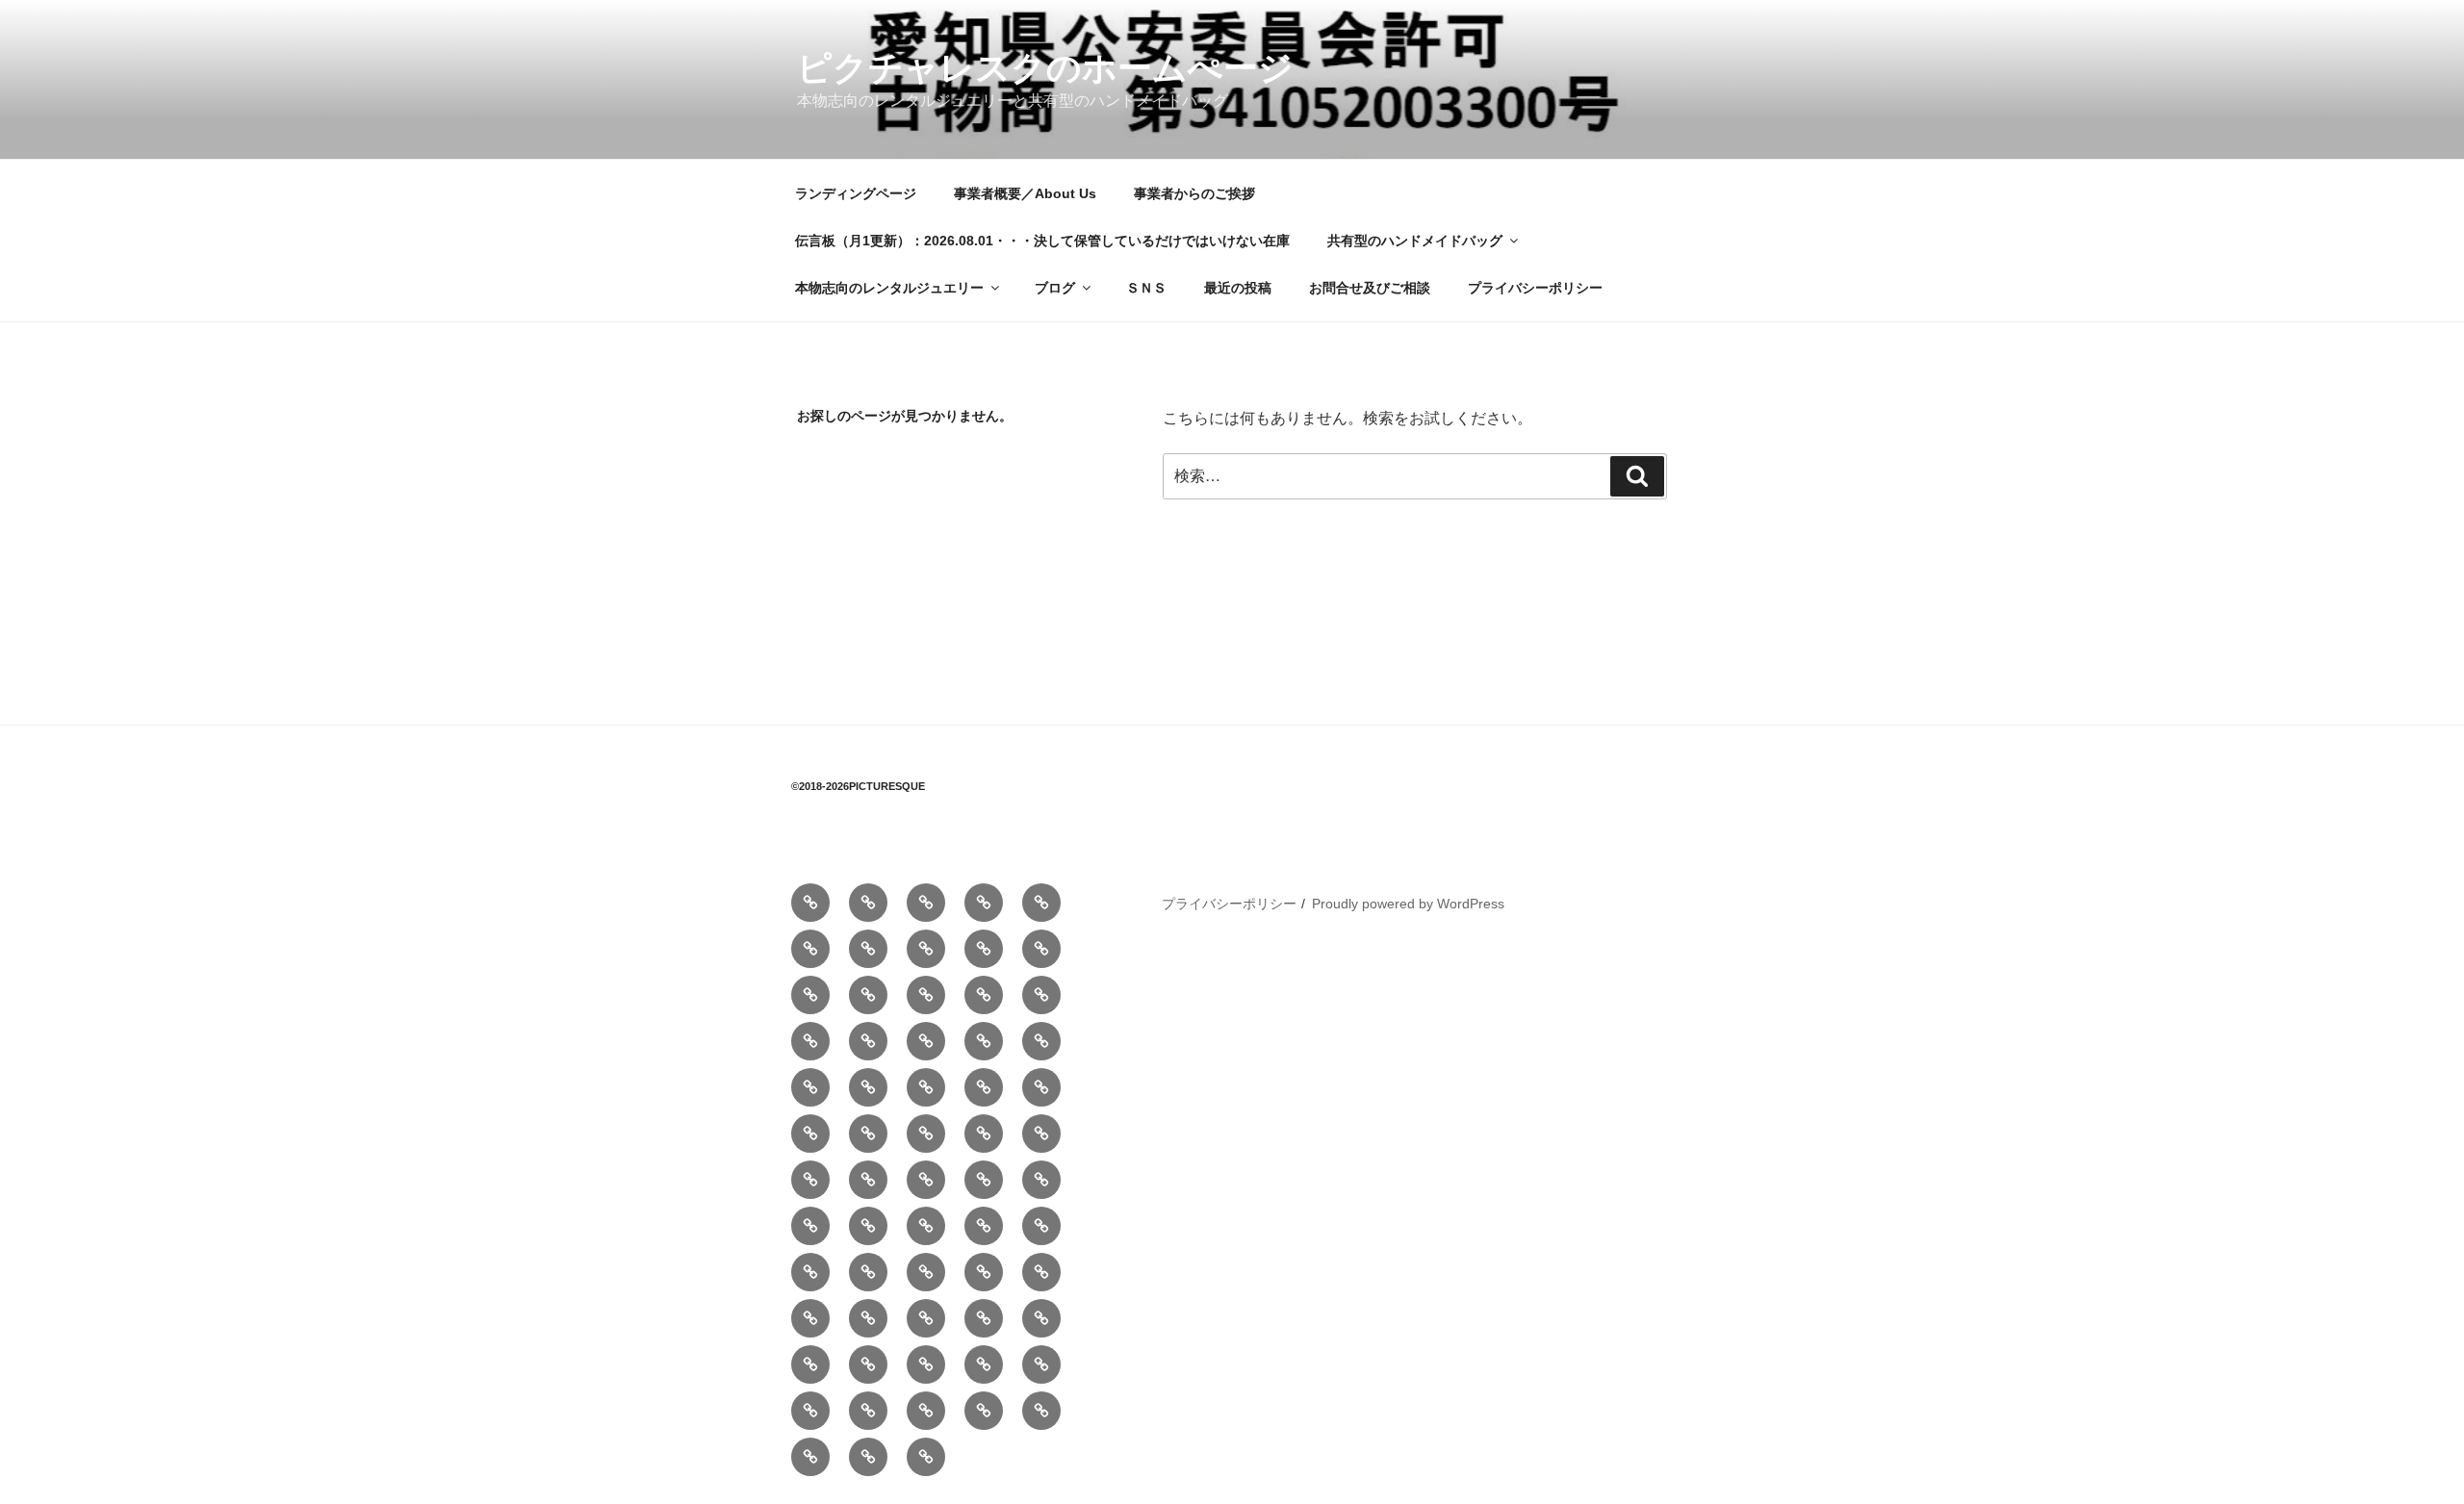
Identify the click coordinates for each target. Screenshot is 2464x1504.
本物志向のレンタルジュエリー (889, 288)
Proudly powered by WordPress (1408, 904)
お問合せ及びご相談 (1370, 288)
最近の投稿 (1238, 288)
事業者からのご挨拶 (1194, 193)
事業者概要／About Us (1025, 193)
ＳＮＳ (1146, 288)
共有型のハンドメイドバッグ (1415, 241)
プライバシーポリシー (1535, 288)
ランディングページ (856, 193)
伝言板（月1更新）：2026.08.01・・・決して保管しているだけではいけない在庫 (1042, 241)
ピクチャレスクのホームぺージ (1045, 68)
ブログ (1055, 288)
